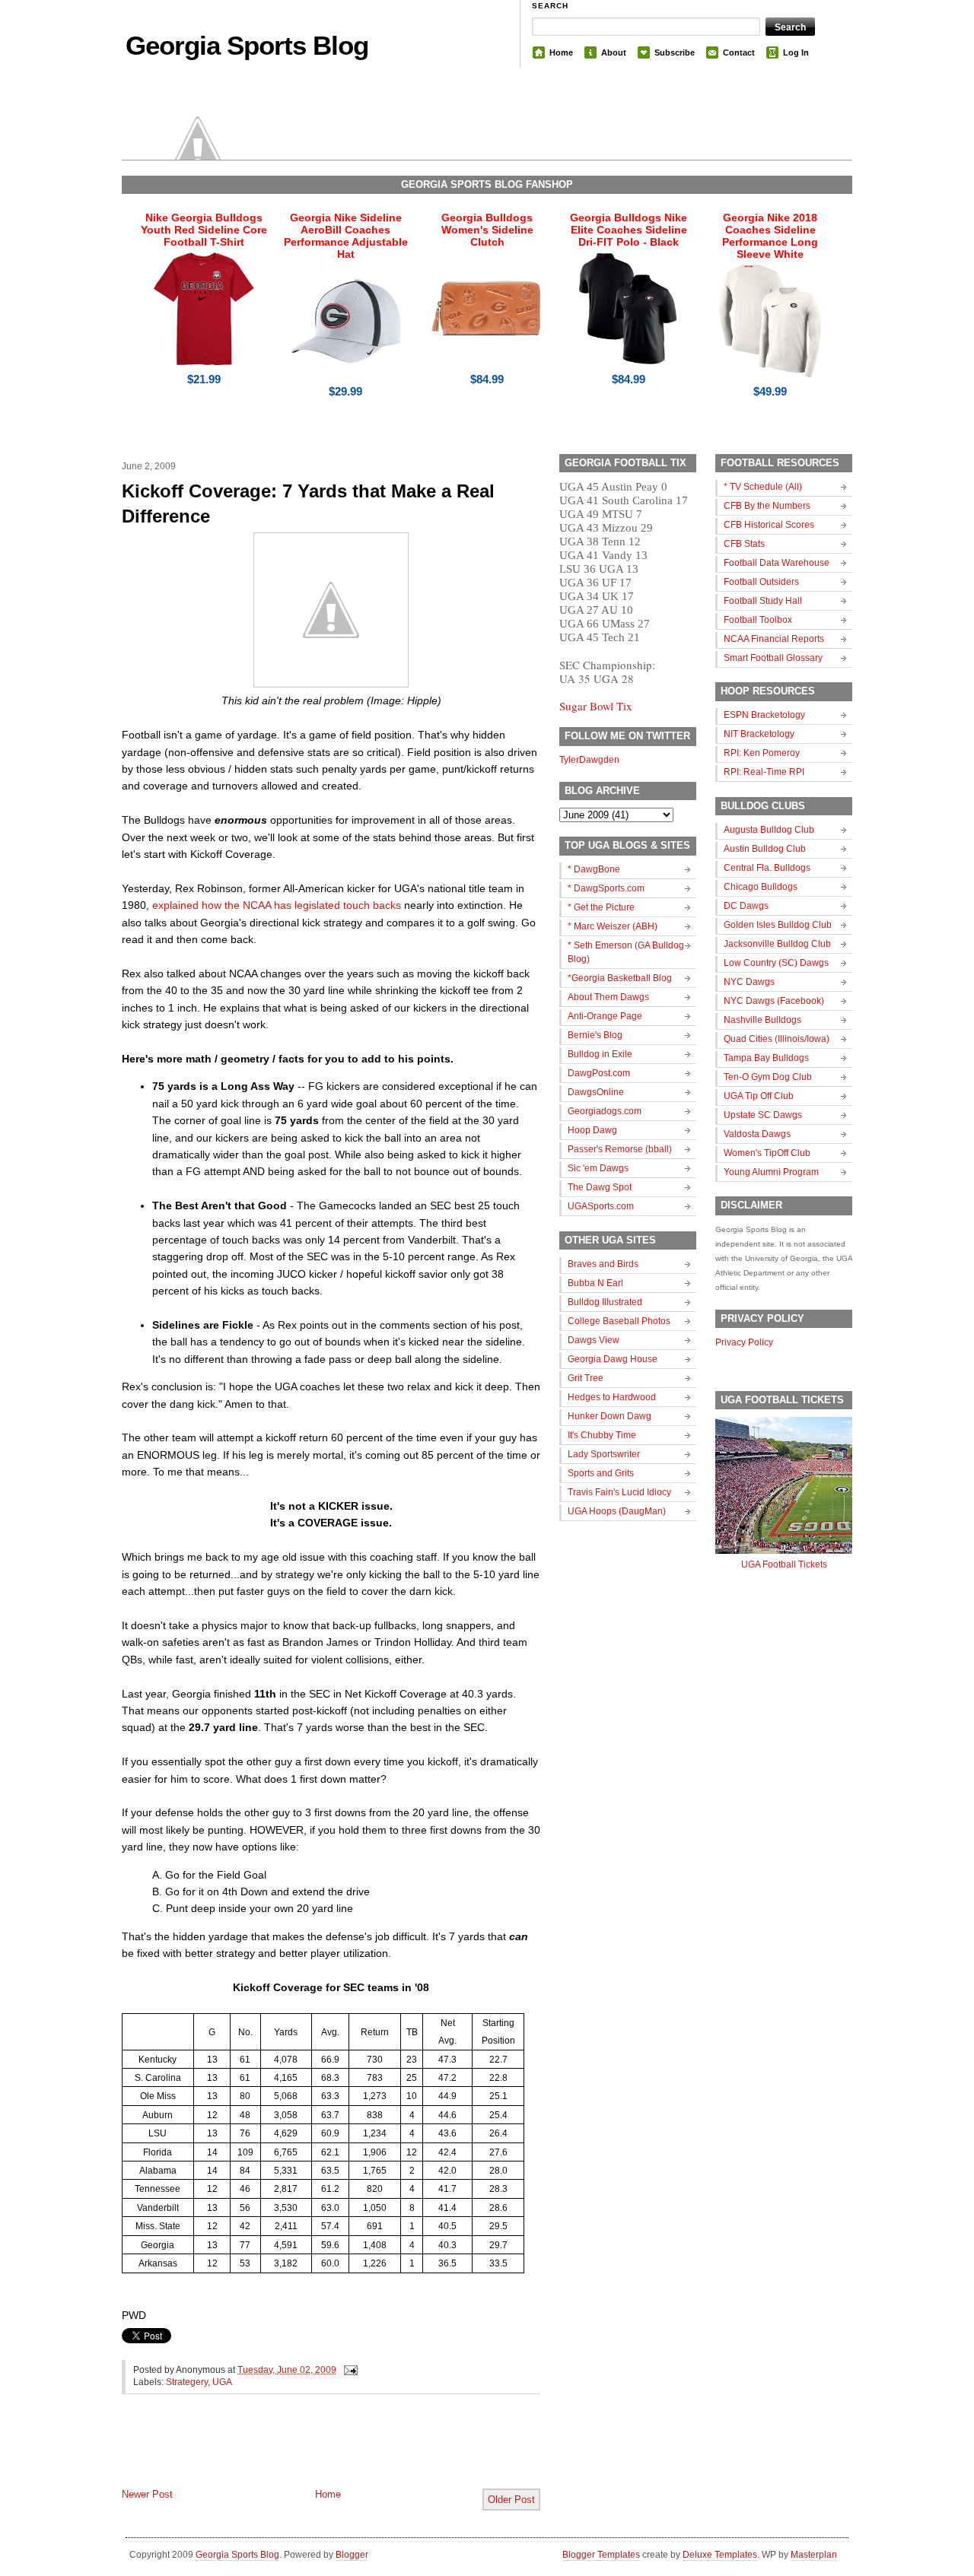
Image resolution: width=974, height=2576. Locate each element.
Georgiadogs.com (605, 1111)
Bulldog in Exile (600, 1054)
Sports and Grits (601, 1473)
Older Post (511, 2500)
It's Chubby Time (602, 1435)
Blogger (352, 2555)
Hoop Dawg (592, 1130)
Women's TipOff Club (767, 1153)
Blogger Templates (601, 2555)
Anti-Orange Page (605, 1016)
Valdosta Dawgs (757, 1134)
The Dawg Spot (600, 1187)
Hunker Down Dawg (610, 1416)
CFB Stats (744, 544)
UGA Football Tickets (784, 1564)
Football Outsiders (761, 582)
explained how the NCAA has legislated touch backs (277, 905)
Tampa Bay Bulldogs (766, 1058)
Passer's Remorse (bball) (620, 1149)
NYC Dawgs (749, 982)
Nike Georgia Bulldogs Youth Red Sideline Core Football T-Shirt (204, 230)
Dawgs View (594, 1340)
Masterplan (814, 2555)
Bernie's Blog (595, 1035)
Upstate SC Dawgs (763, 1115)
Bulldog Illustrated (605, 1302)
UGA (222, 2382)
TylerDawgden (589, 760)
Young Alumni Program (771, 1172)
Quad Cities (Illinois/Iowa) (777, 1039)
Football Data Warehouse (777, 563)
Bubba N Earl (595, 1283)
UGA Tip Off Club (759, 1096)
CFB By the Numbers (767, 506)
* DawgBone (594, 869)
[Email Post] (349, 2370)
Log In (796, 52)
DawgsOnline (596, 1092)
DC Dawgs (746, 906)
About (614, 52)
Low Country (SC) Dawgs (776, 963)
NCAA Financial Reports (774, 639)
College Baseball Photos (619, 1321)
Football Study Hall (763, 601)
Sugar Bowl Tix (596, 706)
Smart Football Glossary (773, 658)
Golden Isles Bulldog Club (778, 925)
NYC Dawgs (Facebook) (774, 1001)
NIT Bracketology (759, 734)
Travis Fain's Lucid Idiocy (619, 1492)
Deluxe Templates (720, 2555)
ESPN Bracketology (764, 715)
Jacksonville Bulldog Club (777, 944)
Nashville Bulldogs (762, 1020)
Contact (739, 52)
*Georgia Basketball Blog (620, 978)
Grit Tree (586, 1378)
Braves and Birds (603, 1264)
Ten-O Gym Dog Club (768, 1077)
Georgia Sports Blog (247, 45)
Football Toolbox (758, 620)
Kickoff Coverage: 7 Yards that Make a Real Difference (308, 504)
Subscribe (675, 52)
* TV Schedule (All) (763, 487)
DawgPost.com (599, 1073)
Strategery (187, 2382)
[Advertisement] (300, 2454)
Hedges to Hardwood (612, 1397)
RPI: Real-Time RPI (764, 772)
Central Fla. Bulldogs (767, 868)
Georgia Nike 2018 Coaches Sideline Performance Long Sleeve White (770, 236)
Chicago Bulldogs (761, 887)
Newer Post (147, 2494)
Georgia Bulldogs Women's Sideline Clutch (487, 230)
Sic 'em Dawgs (598, 1168)
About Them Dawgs (608, 997)
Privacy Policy (744, 1342)
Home (561, 52)
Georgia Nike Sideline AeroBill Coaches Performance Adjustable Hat (346, 236)
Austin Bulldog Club (765, 849)
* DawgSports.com (606, 888)
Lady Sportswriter (604, 1454)
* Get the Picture (601, 907)
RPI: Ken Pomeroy (762, 753)
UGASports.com (601, 1206)
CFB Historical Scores (769, 525)
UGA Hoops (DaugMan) (617, 1511)
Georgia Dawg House (613, 1359)
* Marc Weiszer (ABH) (613, 926)
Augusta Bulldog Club (769, 830)
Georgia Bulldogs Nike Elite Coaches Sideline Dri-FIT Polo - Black (629, 230)
